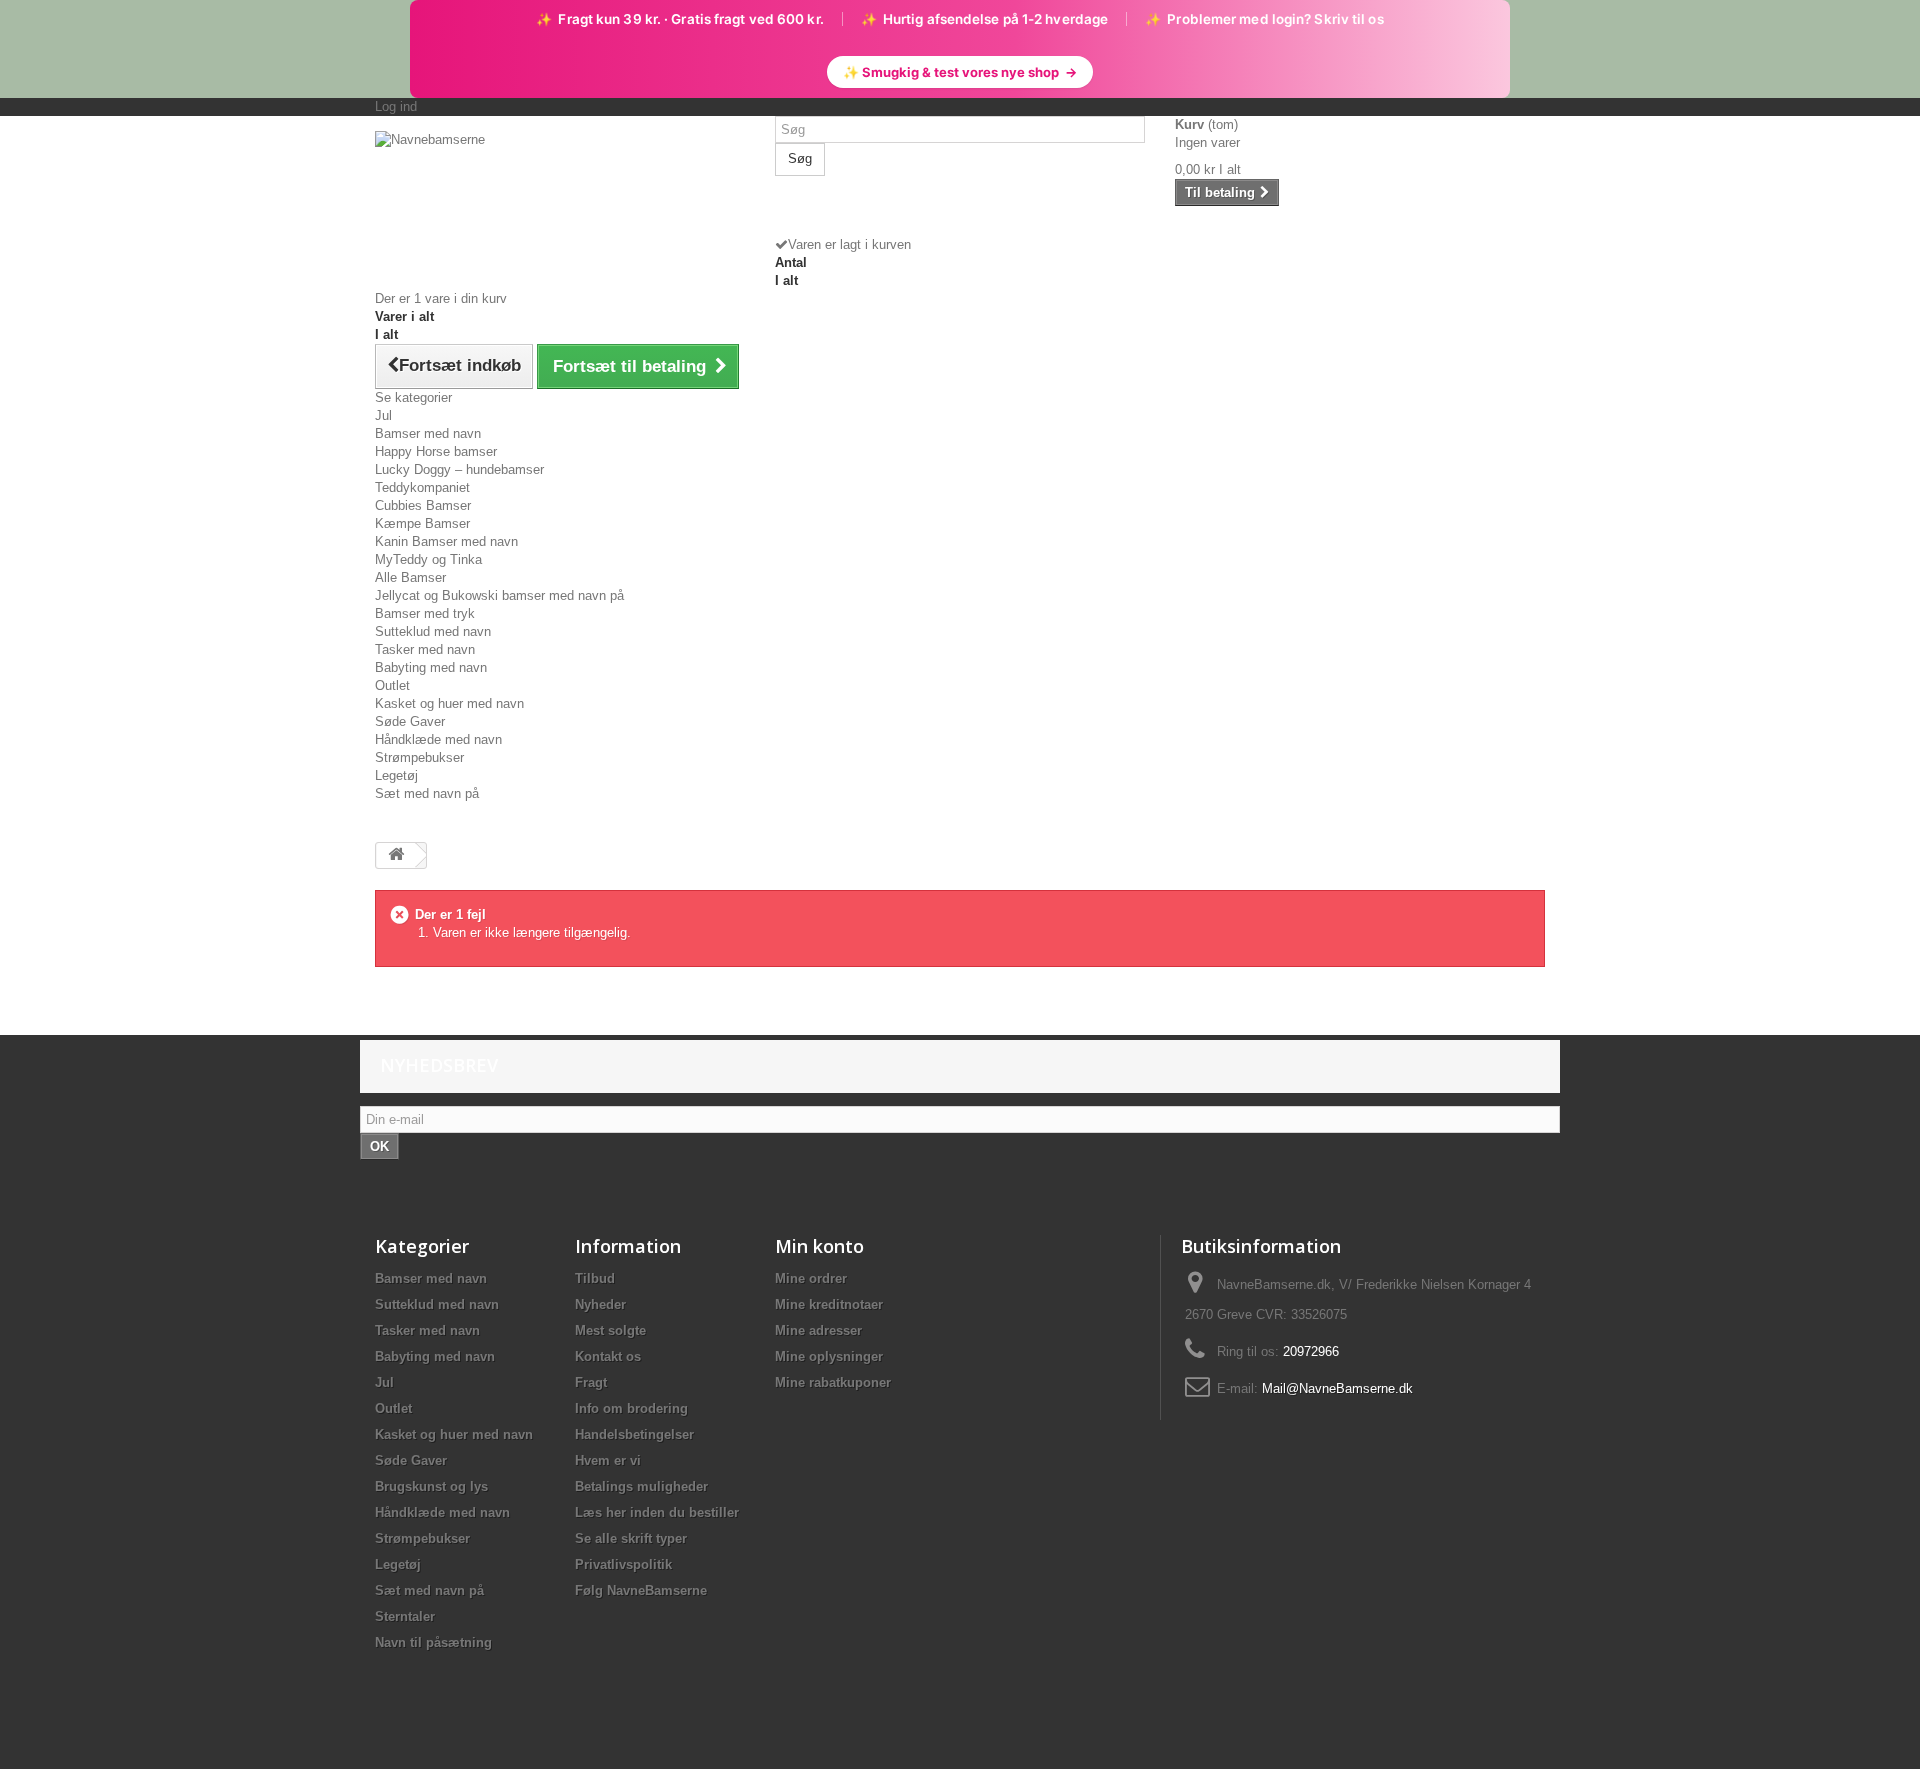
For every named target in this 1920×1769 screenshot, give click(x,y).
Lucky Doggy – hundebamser (459, 469)
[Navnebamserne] (560, 197)
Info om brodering (631, 1408)
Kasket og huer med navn (449, 703)
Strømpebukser (419, 757)
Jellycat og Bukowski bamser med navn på (499, 595)
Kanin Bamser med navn (446, 541)
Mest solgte (610, 1330)
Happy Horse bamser (436, 451)
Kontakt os (608, 1356)
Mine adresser (818, 1330)
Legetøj (396, 775)
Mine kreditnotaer (829, 1304)
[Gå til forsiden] (396, 855)
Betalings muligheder (641, 1486)
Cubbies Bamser (423, 505)
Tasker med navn (425, 649)
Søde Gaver (410, 721)
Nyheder (600, 1304)
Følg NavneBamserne (641, 1590)
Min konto (819, 1246)
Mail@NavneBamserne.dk (1337, 1388)
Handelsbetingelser (634, 1434)
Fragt (591, 1382)
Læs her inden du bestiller (657, 1512)
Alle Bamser (410, 577)
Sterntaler (405, 1616)
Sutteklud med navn (433, 631)
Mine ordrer (811, 1278)
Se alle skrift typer (631, 1538)
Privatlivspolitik (623, 1564)
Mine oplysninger (829, 1356)
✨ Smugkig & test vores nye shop (960, 72)
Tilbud (595, 1278)
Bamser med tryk (425, 613)
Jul (383, 415)
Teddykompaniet (422, 487)
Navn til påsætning (433, 1642)
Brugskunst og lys (431, 1486)
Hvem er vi (608, 1460)
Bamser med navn (428, 433)
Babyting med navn (431, 667)
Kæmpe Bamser (422, 523)
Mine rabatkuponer (833, 1382)
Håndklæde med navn (438, 739)
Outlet (392, 685)
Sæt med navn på (427, 793)
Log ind (396, 106)
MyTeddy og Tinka (428, 559)
